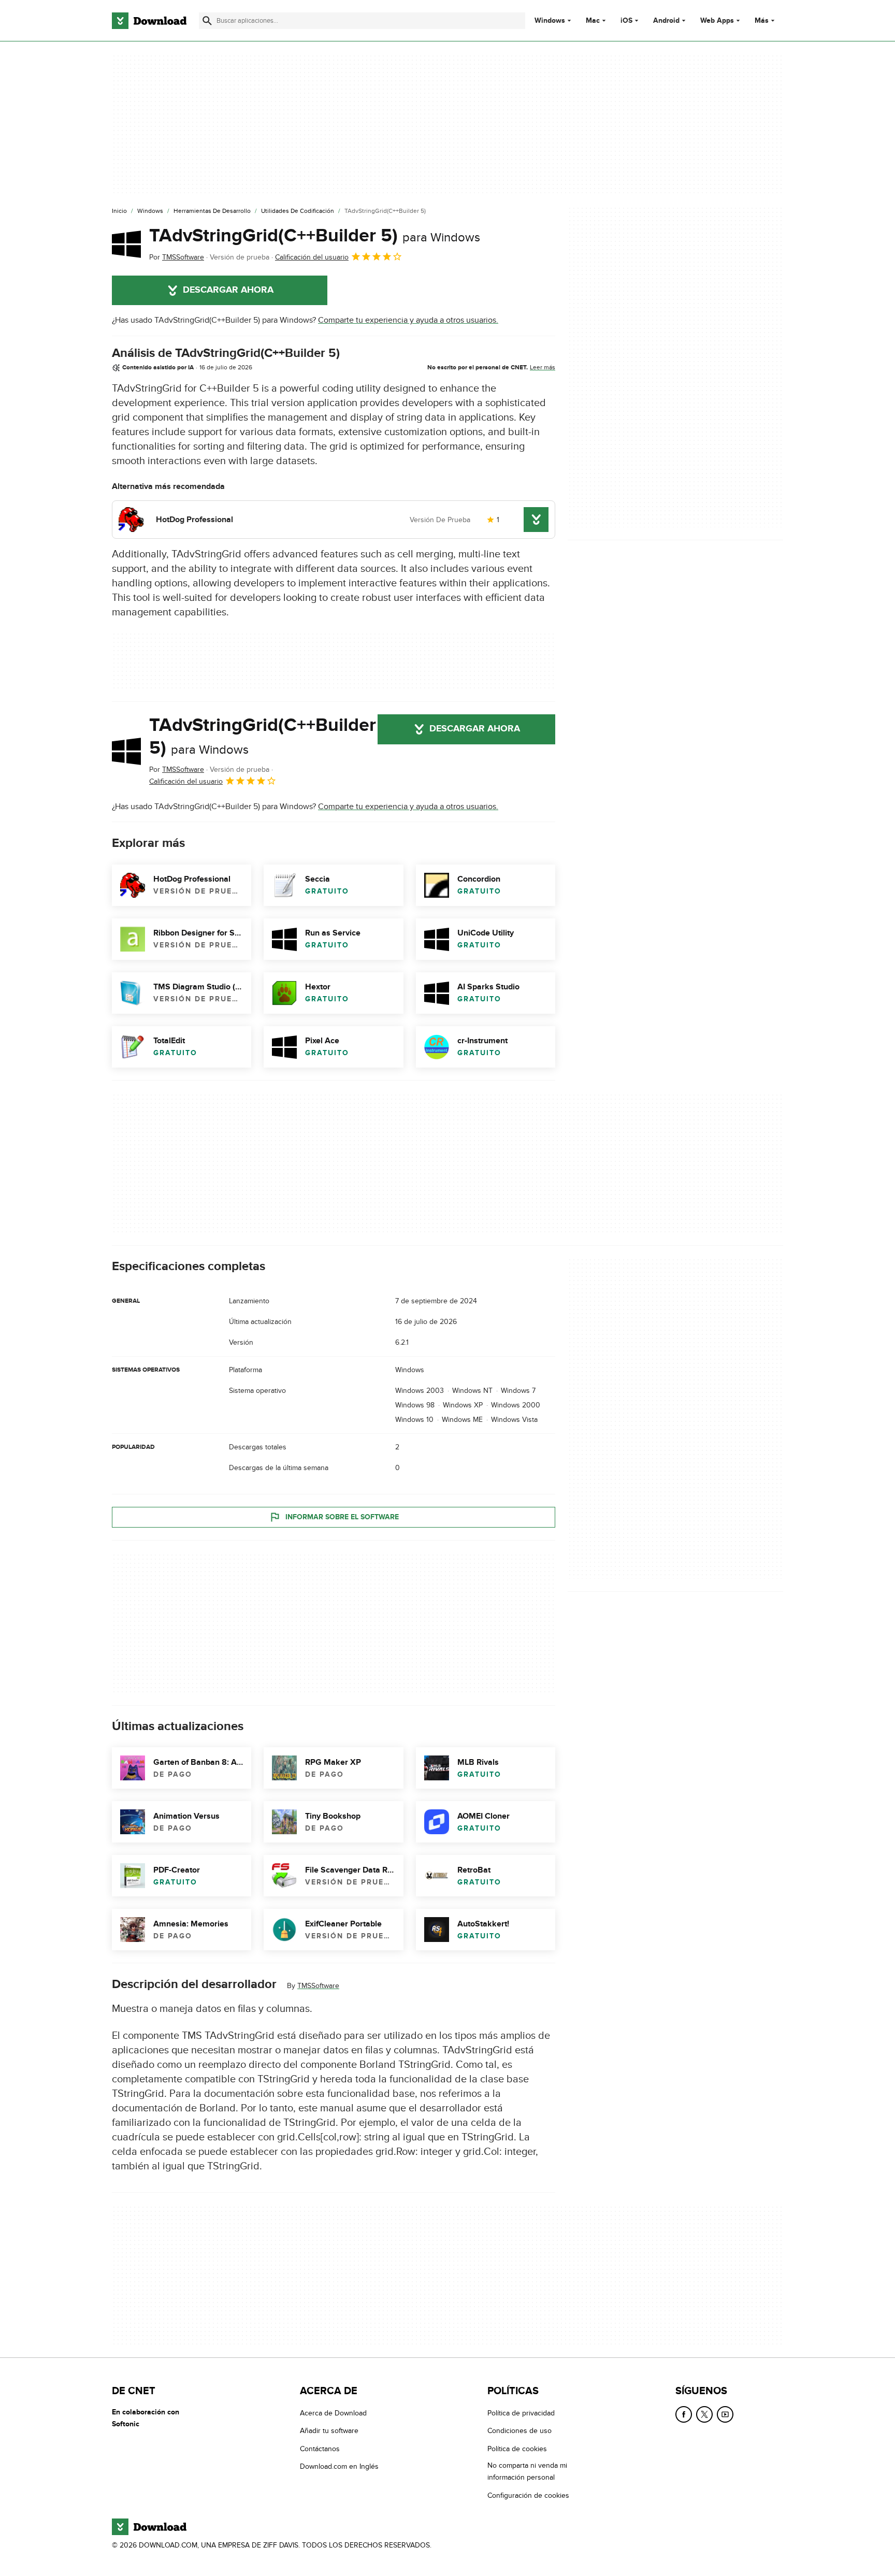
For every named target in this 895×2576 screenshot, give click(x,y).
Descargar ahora (228, 290)
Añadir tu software (329, 2431)
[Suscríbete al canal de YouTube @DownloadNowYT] (725, 2414)
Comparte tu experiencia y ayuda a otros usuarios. (408, 320)
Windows (550, 21)
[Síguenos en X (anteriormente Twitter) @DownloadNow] (704, 2414)
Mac (593, 21)
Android (666, 21)
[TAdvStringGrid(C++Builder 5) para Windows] (126, 244)
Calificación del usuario (312, 257)
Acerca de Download (333, 2413)
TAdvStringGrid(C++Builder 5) (315, 236)
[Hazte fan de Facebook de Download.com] (684, 2414)
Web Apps (717, 21)
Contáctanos (320, 2449)
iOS (626, 21)
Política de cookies (517, 2449)
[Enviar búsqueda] (207, 21)
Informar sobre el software (342, 1517)
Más (762, 20)
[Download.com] (149, 21)
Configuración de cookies (528, 2495)
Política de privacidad (521, 2413)
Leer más (543, 367)
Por (177, 257)
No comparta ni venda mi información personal (527, 2471)
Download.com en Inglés (339, 2466)
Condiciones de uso (519, 2431)
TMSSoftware (318, 1986)
